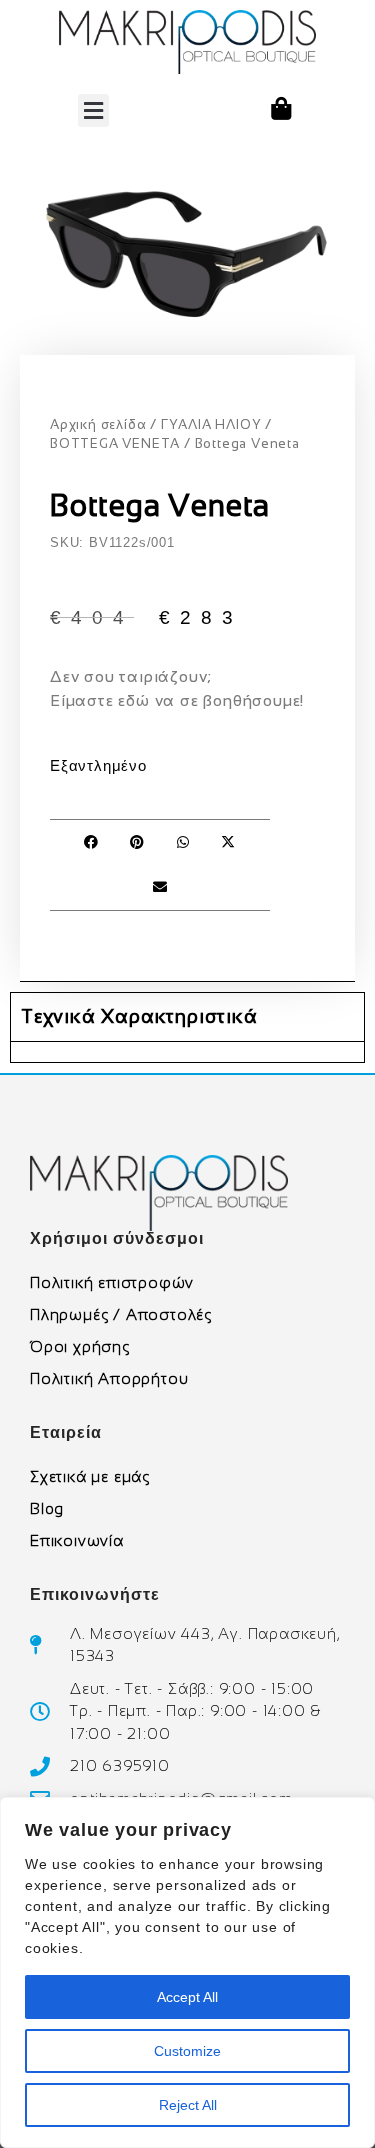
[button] (93, 110)
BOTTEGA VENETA (115, 443)
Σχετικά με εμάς (90, 1476)
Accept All (187, 1997)
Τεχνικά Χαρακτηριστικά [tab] (139, 1016)
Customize (187, 2051)
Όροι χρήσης (80, 1346)
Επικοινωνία (77, 1540)
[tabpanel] (187, 1051)
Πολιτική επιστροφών (112, 1282)
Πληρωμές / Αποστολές (121, 1314)
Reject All (188, 2105)
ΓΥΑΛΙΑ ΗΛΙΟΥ (211, 424)
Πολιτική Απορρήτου (109, 1378)
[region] (187, 1972)
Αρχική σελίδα (98, 424)
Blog (47, 1508)
